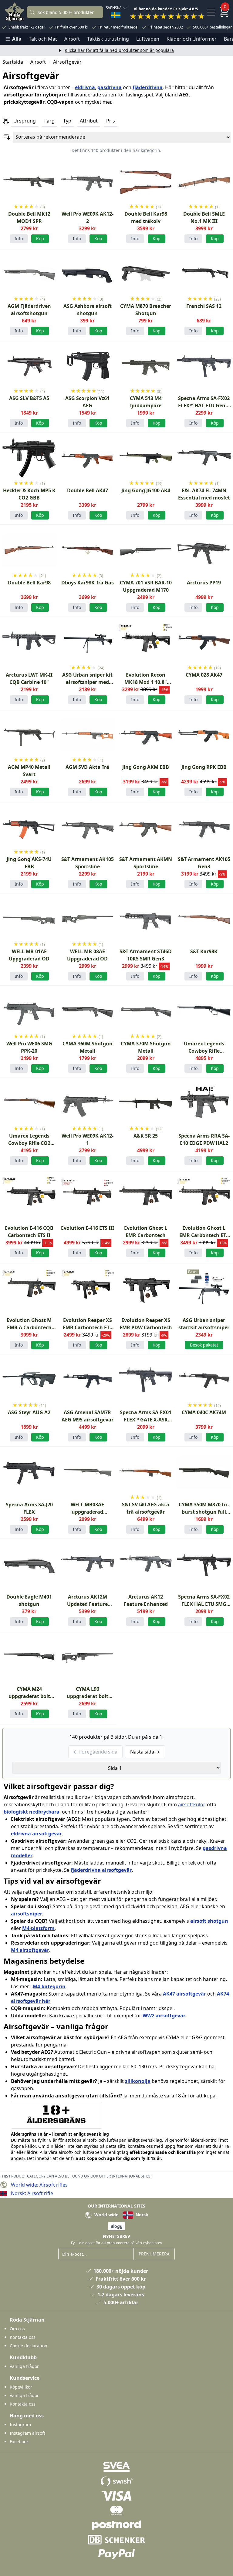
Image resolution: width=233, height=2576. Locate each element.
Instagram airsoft (27, 2433)
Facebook (19, 2441)
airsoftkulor (191, 1804)
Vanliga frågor (24, 2366)
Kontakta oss (23, 2337)
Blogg (116, 2226)
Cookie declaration (29, 2346)
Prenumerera (154, 2254)
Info (19, 239)
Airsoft (72, 39)
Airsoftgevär (67, 62)
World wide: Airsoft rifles (39, 2185)
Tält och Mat (43, 39)
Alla (17, 39)
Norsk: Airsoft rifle (32, 2193)
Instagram (20, 2425)
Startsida (13, 62)
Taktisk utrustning (108, 39)
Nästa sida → (145, 1752)
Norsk (141, 2215)
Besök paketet (204, 1345)
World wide (106, 2215)
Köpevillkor (21, 2387)
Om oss (17, 2329)
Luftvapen (148, 39)
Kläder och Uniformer (192, 39)
